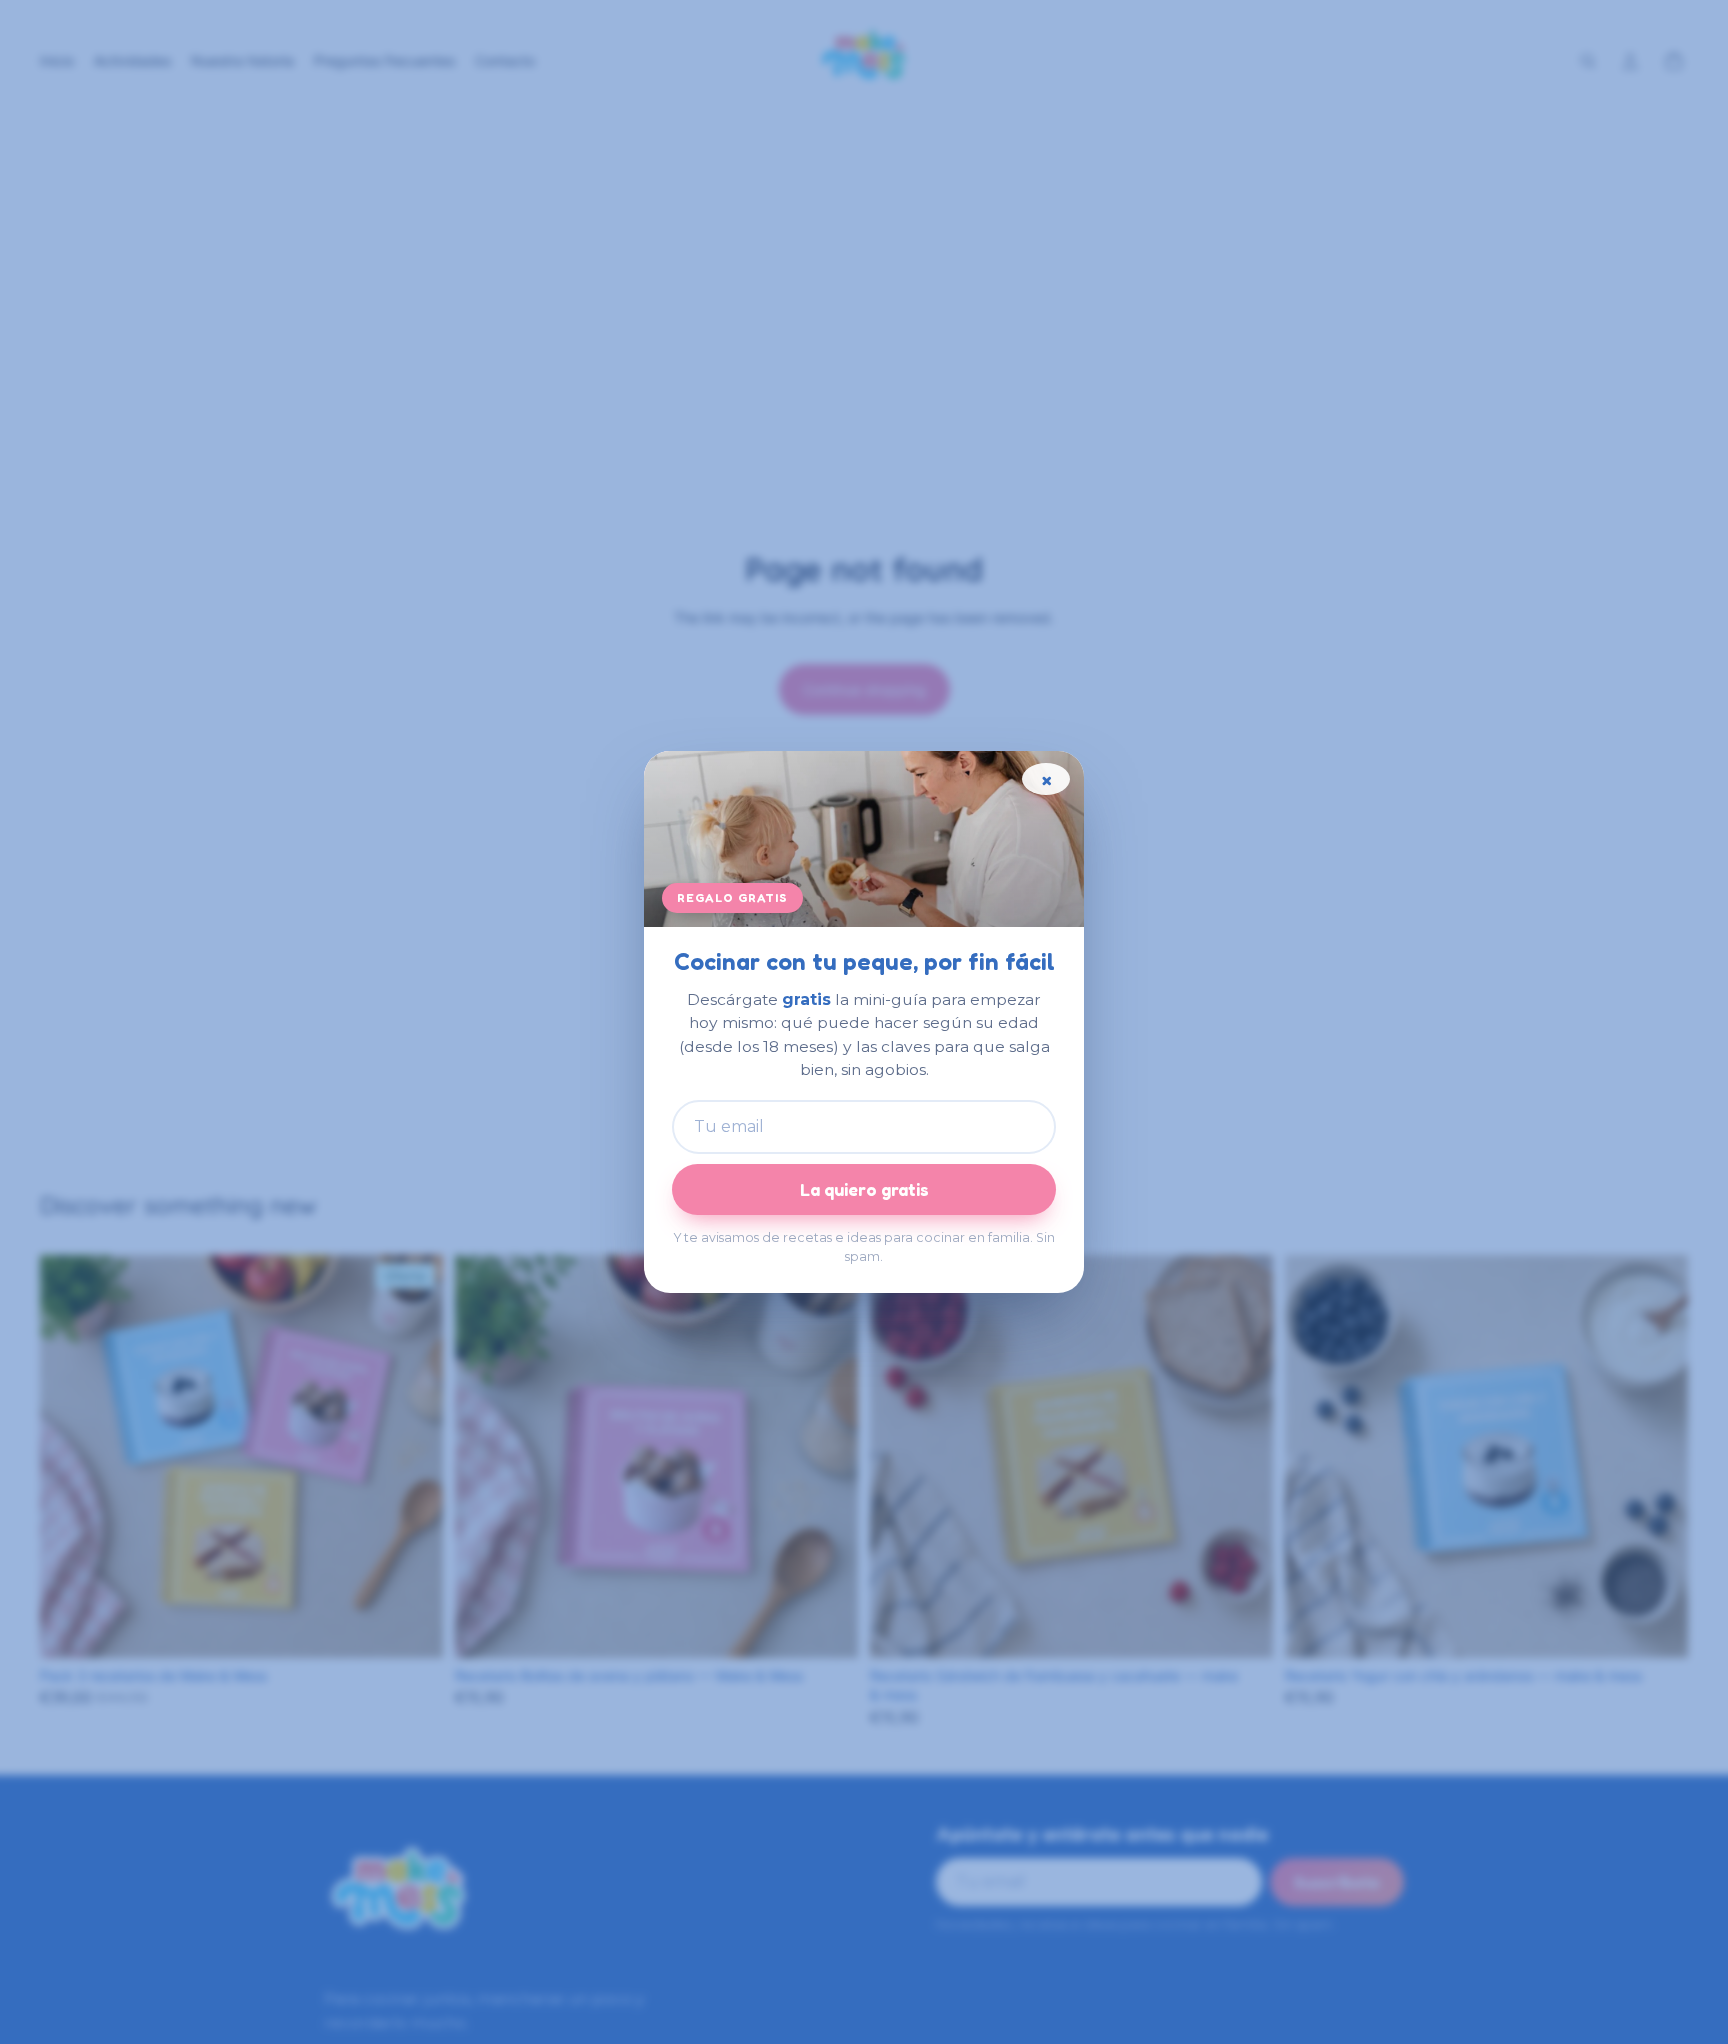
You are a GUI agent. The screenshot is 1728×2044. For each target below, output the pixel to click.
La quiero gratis (864, 1189)
